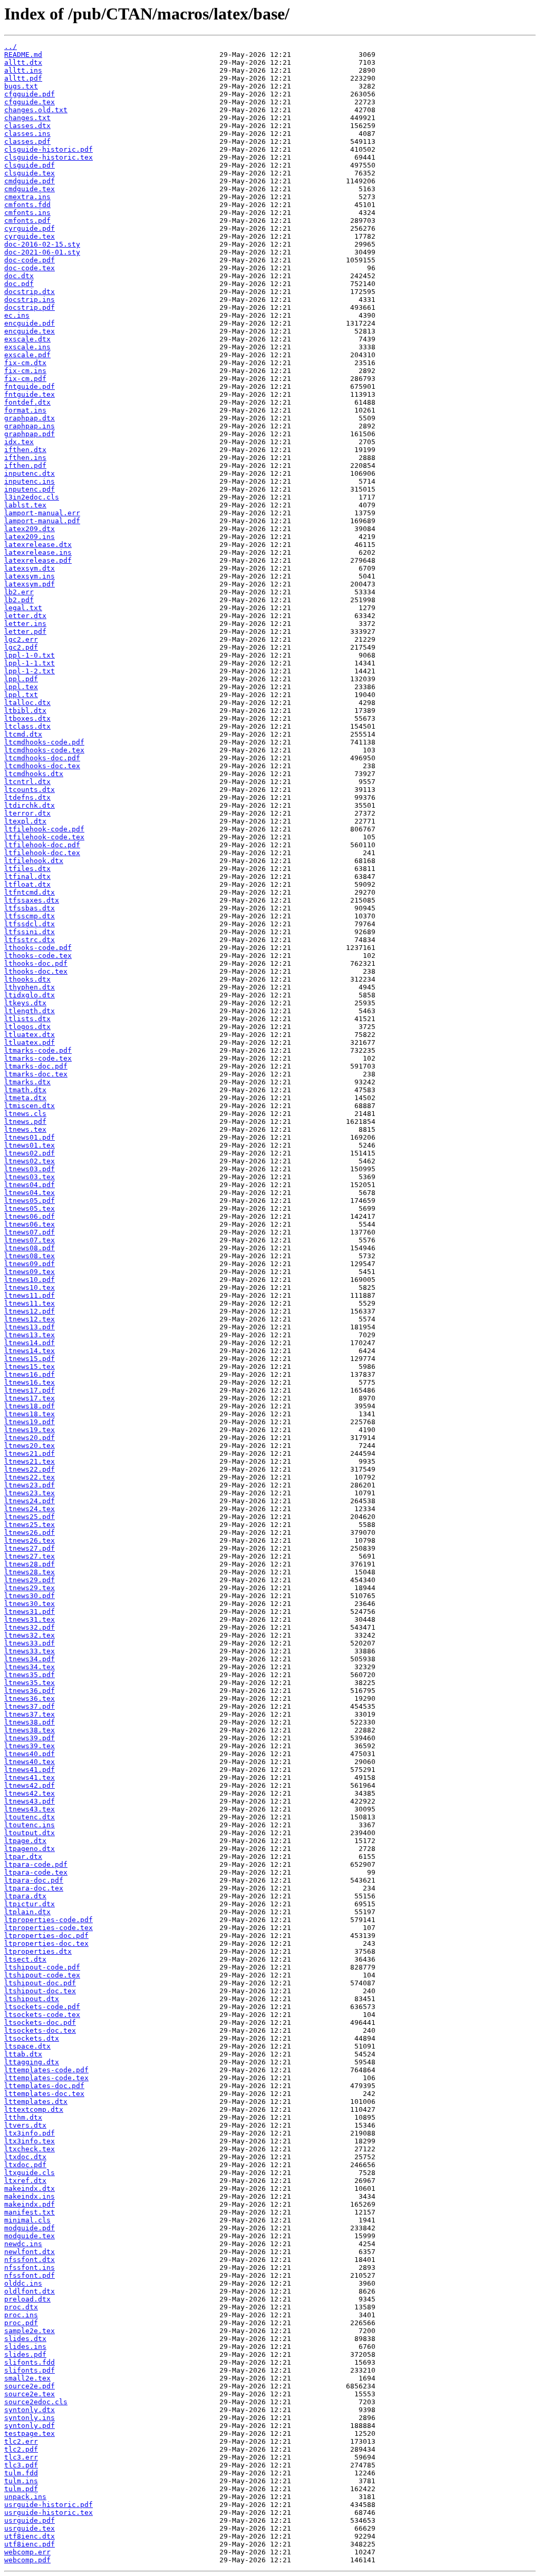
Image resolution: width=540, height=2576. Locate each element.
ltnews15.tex (30, 1367)
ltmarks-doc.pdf (36, 1066)
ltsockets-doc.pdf (40, 2022)
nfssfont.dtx (30, 2260)
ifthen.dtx (25, 450)
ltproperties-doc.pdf (46, 1936)
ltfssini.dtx (30, 932)
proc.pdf (21, 2323)
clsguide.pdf (30, 165)
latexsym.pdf (30, 584)
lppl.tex (21, 687)
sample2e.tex (30, 2331)
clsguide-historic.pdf (49, 149)
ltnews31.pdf (30, 1612)
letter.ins (25, 624)
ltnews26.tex (30, 1540)
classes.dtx (27, 126)
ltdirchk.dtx (30, 805)
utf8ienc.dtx (30, 2536)
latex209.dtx (30, 529)
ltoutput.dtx (30, 1833)
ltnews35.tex (30, 1683)
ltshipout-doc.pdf (40, 1983)
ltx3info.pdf (30, 2133)
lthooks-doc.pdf (36, 963)
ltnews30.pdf (30, 1596)
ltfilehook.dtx (34, 861)
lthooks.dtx (27, 979)
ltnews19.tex (30, 1430)
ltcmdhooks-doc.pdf (42, 758)
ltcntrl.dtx (27, 782)
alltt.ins (23, 70)
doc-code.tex (30, 268)
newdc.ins (23, 2244)
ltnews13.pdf (30, 1327)
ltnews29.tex (30, 1588)
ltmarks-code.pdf (38, 1050)
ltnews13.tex (30, 1335)
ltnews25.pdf (30, 1517)
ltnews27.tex (30, 1556)
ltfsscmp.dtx (30, 916)
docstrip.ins (30, 300)
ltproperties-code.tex (49, 1928)
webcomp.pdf (27, 2560)
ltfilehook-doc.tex (42, 853)
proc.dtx (21, 2307)
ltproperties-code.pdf (49, 1920)
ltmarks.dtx (27, 1082)
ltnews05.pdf (30, 1201)
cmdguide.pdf (30, 181)
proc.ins (21, 2315)
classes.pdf (27, 141)
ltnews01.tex (30, 1145)
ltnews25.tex (30, 1525)
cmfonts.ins (27, 213)
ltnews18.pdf (30, 1406)
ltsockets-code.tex (42, 2015)
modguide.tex (30, 2236)
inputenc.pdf (30, 489)
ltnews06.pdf (30, 1216)
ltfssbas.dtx (30, 908)
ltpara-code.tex (36, 1872)
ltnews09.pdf (30, 1264)
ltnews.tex (25, 1129)
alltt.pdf (23, 78)
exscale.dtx (27, 339)
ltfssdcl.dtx (30, 924)
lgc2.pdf (21, 647)
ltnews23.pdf (30, 1485)
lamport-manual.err (42, 513)
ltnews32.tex (30, 1635)
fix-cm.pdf (25, 379)
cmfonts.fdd (27, 205)
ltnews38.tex (30, 1730)
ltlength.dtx (30, 1011)
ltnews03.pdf (30, 1169)
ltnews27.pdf (30, 1548)
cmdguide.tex (30, 189)
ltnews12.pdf (30, 1311)
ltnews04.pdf (30, 1185)
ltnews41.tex (30, 1777)
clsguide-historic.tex (49, 157)
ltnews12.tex (30, 1319)
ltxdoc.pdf (25, 2165)
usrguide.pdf (30, 2520)
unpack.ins (25, 2497)
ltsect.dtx (25, 1959)
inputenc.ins (30, 481)
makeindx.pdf (30, 2204)
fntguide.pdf (30, 386)
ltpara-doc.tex (34, 1888)
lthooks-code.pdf (38, 948)
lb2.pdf (19, 600)
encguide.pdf (30, 323)
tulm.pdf (21, 2489)
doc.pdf (19, 284)
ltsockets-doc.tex (40, 2030)
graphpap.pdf (30, 434)
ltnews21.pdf (30, 1453)
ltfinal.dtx (27, 876)
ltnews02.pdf (30, 1153)
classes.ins (27, 134)
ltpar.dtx (23, 1857)
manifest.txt (30, 2212)
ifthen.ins (25, 458)
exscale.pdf (27, 355)
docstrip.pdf (30, 307)
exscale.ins (27, 347)
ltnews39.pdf (30, 1738)
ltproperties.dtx (38, 1951)
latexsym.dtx (30, 568)
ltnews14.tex (30, 1351)
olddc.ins (23, 2283)
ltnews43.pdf (30, 1801)
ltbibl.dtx (25, 711)
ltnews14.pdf (30, 1343)
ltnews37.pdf (30, 1706)
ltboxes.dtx (27, 718)
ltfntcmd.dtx (30, 892)
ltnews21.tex (30, 1461)
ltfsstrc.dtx (30, 940)
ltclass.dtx (27, 726)
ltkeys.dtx (25, 1003)
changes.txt (27, 118)
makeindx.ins (30, 2196)
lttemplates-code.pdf (46, 2070)
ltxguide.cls (30, 2173)
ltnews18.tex (30, 1414)
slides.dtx (25, 2339)
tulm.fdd (21, 2473)
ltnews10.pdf (30, 1280)
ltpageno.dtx (30, 1849)
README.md (23, 55)
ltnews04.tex (30, 1193)
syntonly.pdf (30, 2426)
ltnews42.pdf (30, 1785)
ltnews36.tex (30, 1698)
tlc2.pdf (21, 2449)
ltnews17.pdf (30, 1390)
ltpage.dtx (25, 1841)
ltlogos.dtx (27, 1027)
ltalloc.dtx (27, 703)
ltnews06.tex (30, 1224)
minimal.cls (27, 2220)
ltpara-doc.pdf (34, 1880)
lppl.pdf (21, 679)
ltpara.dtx (25, 1896)
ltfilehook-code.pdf (44, 829)
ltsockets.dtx (32, 2038)
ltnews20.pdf (30, 1438)
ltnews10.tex (30, 1287)
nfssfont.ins (30, 2268)
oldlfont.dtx (30, 2291)
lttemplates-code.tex (46, 2078)
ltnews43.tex (30, 1809)
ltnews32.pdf (30, 1627)
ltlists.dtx (27, 1019)
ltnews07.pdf (30, 1232)
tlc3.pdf (21, 2465)
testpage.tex (30, 2433)
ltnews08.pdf (30, 1248)
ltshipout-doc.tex (40, 1991)
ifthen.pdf (25, 466)
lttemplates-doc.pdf (44, 2086)
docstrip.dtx (30, 292)
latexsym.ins (30, 576)
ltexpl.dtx (25, 821)
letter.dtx (25, 616)
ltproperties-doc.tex (46, 1943)
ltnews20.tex (30, 1446)
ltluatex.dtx (30, 1035)
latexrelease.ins (38, 552)
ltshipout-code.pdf (42, 1967)
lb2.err (19, 592)
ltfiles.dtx (27, 869)
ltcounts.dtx (30, 790)
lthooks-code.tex (38, 956)
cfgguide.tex (30, 102)
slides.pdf (25, 2354)
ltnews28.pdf (30, 1564)
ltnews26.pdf (30, 1532)
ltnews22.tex (30, 1477)
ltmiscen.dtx (30, 1106)
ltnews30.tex (30, 1604)
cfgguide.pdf (30, 94)
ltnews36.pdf (30, 1691)
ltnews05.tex (30, 1208)
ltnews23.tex (30, 1493)
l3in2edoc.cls (32, 497)
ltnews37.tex (30, 1714)
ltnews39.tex (30, 1746)
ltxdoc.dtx (25, 2157)
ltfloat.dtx (27, 884)
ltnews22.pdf (30, 1469)
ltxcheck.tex (30, 2149)
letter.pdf (25, 631)
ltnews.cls (25, 1114)
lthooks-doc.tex (36, 971)
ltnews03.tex (30, 1177)
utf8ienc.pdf (30, 2544)
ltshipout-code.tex (42, 1975)
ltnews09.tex (30, 1272)
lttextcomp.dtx (34, 2109)
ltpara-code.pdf (36, 1864)
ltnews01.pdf (30, 1137)
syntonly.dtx (30, 2410)
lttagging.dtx (32, 2062)
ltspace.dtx (27, 2046)
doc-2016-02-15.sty (42, 244)
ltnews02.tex (30, 1161)
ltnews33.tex (30, 1651)
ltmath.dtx (25, 1090)
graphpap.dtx (30, 418)
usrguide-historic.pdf (49, 2505)
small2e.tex (27, 2378)
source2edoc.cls (36, 2402)
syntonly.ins (30, 2418)
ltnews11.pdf (30, 1295)
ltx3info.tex (30, 2141)
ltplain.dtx (27, 1912)
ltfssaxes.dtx (32, 900)
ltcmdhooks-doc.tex (42, 766)
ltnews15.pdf (30, 1359)
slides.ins (25, 2347)
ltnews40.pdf (30, 1754)
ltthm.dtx (23, 2117)
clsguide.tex (30, 173)
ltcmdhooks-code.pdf (44, 742)
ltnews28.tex (30, 1572)
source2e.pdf (30, 2386)
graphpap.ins (30, 426)
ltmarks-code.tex (38, 1058)
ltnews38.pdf (30, 1722)
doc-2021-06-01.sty (42, 252)
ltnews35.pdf (30, 1675)
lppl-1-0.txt (30, 655)
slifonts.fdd (30, 2362)
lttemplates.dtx (36, 2102)
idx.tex (19, 442)
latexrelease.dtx (38, 545)
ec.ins (17, 315)
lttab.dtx (23, 2054)
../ (11, 47)
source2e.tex (30, 2394)
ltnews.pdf (25, 1122)
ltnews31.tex (30, 1619)
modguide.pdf (30, 2228)
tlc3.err (21, 2457)
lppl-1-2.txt (30, 671)
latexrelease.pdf (38, 560)
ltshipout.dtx (32, 1999)
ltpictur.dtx (30, 1904)
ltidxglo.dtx (30, 995)
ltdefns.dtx (27, 797)
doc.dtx (19, 276)
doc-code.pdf (30, 260)
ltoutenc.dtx (30, 1817)
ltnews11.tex (30, 1303)
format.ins (25, 410)
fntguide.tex (30, 394)
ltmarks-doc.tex (36, 1074)
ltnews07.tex (30, 1240)
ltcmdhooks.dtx (34, 774)
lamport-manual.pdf (42, 521)
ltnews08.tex (30, 1256)
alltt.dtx (23, 62)
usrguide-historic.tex (49, 2513)
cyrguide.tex (30, 236)
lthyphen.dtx (30, 987)
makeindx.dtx (30, 2188)
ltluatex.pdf (30, 1042)
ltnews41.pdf (30, 1770)
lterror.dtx (27, 813)
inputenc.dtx (30, 473)
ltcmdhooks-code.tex (44, 750)
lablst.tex (25, 505)
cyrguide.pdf (30, 228)
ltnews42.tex (30, 1793)
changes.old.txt (36, 110)
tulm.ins (21, 2481)
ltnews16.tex (30, 1382)
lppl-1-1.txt (30, 663)
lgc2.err (21, 639)
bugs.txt (21, 86)
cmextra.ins (27, 197)
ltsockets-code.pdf (42, 2007)
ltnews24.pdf (30, 1501)
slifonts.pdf (30, 2370)
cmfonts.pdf (27, 221)
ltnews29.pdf (30, 1580)
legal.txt (23, 608)
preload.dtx (27, 2299)
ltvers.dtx (25, 2125)
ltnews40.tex (30, 1762)
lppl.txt (21, 695)
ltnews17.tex (30, 1398)
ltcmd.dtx (23, 734)
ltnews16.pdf (30, 1374)
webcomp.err (27, 2552)
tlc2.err (21, 2441)
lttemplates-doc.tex (44, 2094)
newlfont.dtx (30, 2252)
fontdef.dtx (27, 402)
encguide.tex (30, 331)
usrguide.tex (30, 2528)
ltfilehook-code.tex (44, 837)
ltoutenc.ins (30, 1825)
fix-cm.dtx (25, 363)
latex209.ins (30, 537)
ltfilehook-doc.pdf (42, 845)
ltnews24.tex (30, 1509)
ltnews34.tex (30, 1667)
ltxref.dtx (25, 2181)
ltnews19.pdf (30, 1422)
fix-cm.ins (25, 371)
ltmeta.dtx (25, 1098)
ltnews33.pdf (30, 1643)
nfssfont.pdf (30, 2275)
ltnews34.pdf (30, 1659)
